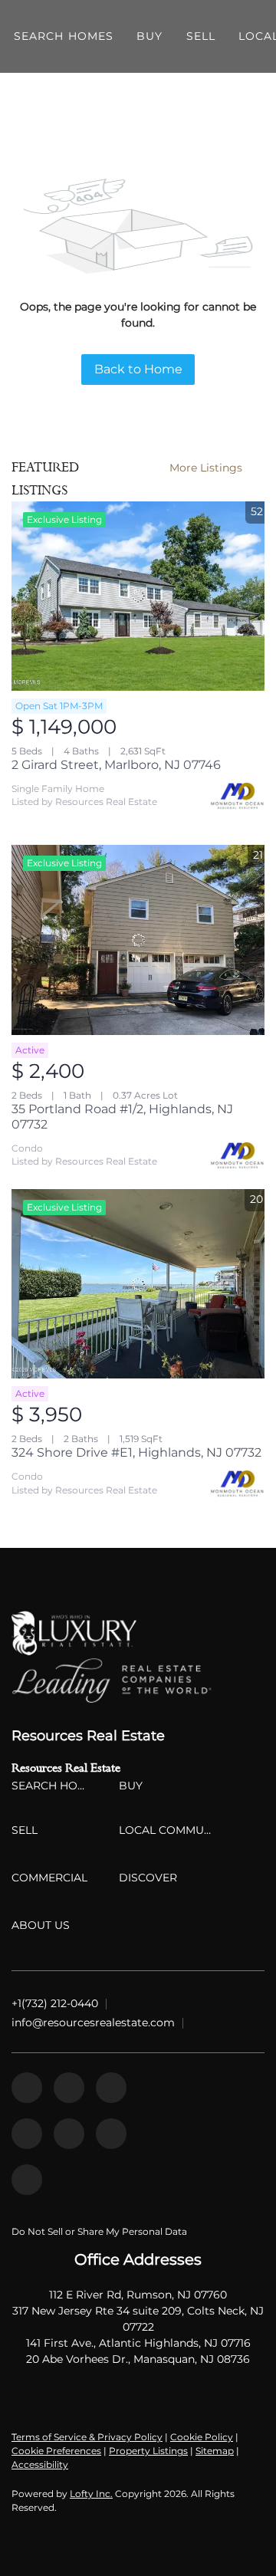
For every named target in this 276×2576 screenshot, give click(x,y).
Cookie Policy (202, 2437)
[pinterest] (111, 2134)
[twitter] (111, 2088)
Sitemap (215, 2451)
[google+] (27, 2180)
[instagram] (27, 2134)
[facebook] (27, 2088)
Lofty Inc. (91, 2494)
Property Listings (148, 2451)
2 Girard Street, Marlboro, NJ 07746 (116, 765)
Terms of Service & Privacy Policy (87, 2437)
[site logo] (138, 1633)
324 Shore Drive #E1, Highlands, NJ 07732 (136, 1452)
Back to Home (138, 369)
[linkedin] (69, 2088)
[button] (64, 36)
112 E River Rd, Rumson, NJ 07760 (138, 2295)
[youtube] (69, 2134)
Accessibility (40, 2464)
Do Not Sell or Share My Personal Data (99, 2231)
